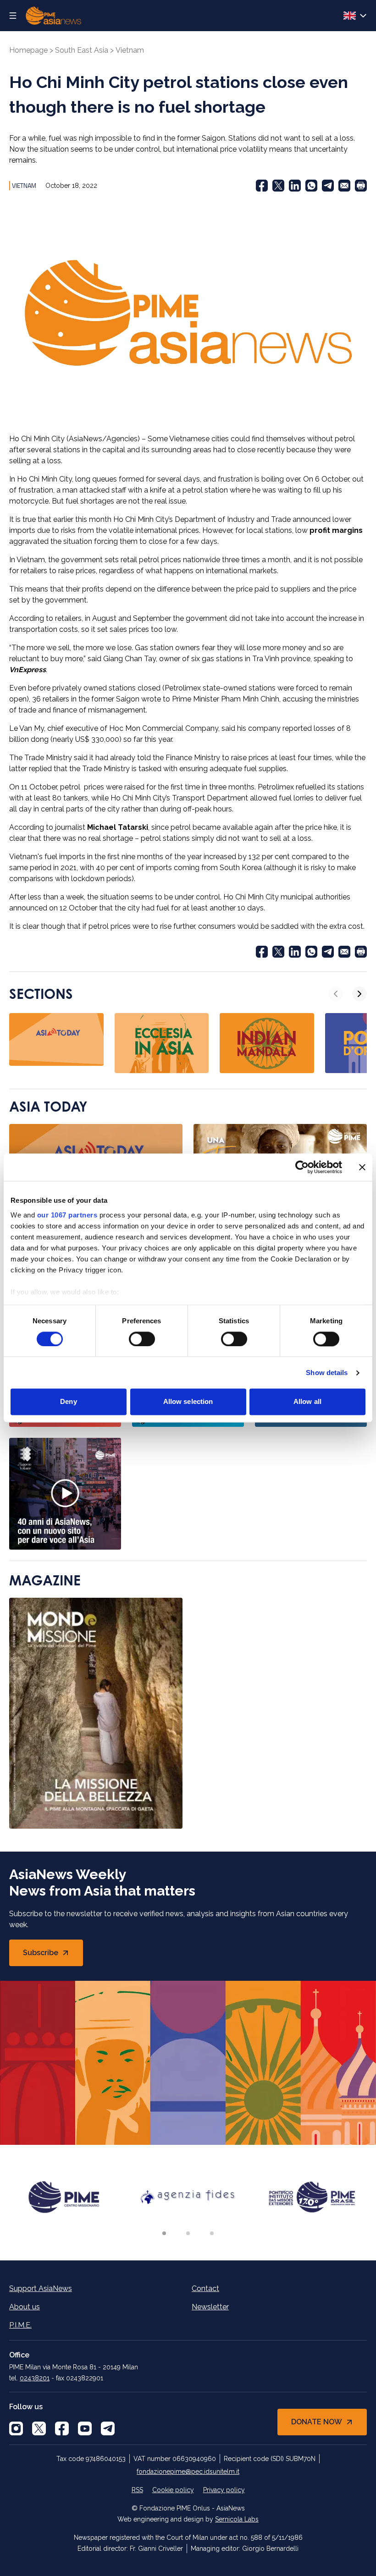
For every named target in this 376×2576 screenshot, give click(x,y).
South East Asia (82, 50)
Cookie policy (173, 2490)
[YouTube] (85, 2428)
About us (25, 2307)
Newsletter (210, 2307)
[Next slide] (359, 994)
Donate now (317, 2422)
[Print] (361, 186)
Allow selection (188, 1402)
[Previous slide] (336, 994)
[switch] (142, 1339)
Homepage (28, 50)
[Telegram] (328, 186)
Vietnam (130, 50)
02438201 (35, 2378)
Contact (205, 2288)
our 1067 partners (67, 1215)
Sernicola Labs (237, 2519)
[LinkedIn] (295, 186)
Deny (68, 1402)
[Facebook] (262, 186)
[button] (164, 2233)
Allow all (307, 1402)
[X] (39, 2428)
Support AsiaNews (41, 2288)
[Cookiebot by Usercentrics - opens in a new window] (302, 1167)
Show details (327, 1373)
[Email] (344, 186)
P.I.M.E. (20, 2325)
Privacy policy (224, 2490)
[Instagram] (16, 2428)
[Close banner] (362, 1167)
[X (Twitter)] (278, 186)
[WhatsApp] (311, 186)
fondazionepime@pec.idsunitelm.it (188, 2472)
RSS (137, 2490)
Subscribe (53, 1955)
